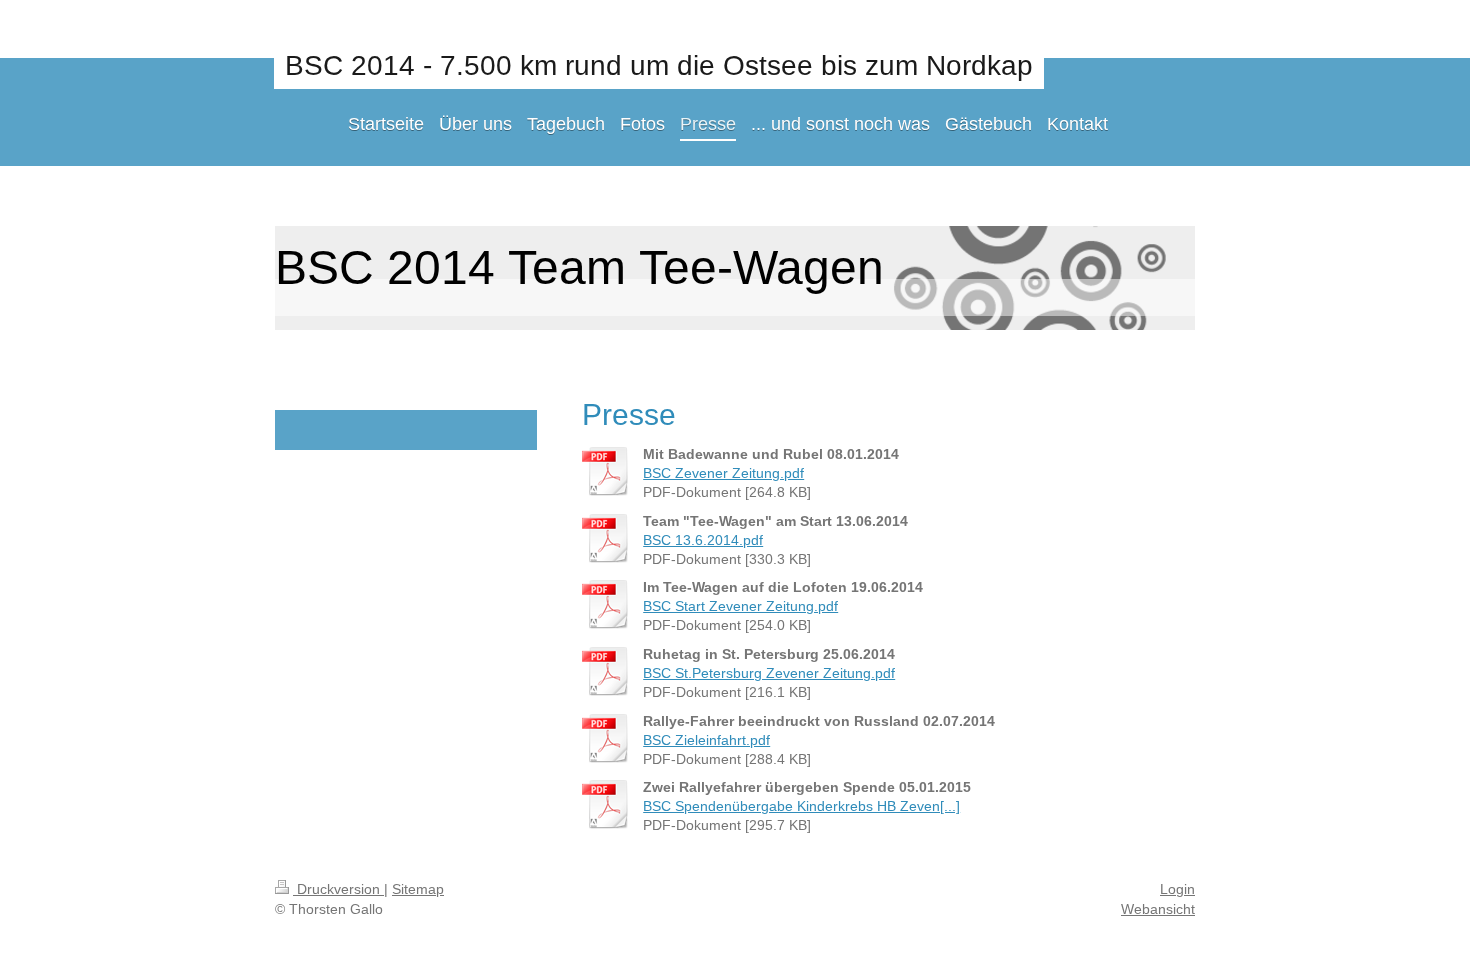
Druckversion (338, 889)
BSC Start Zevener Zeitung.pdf (740, 606)
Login (1177, 889)
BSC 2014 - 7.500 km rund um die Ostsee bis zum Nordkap (659, 65)
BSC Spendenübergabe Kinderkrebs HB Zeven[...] (801, 806)
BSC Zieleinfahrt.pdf (706, 740)
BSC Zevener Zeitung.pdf (723, 473)
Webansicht (1158, 909)
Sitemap (418, 889)
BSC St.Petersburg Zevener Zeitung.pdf (769, 673)
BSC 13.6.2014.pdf (703, 540)
